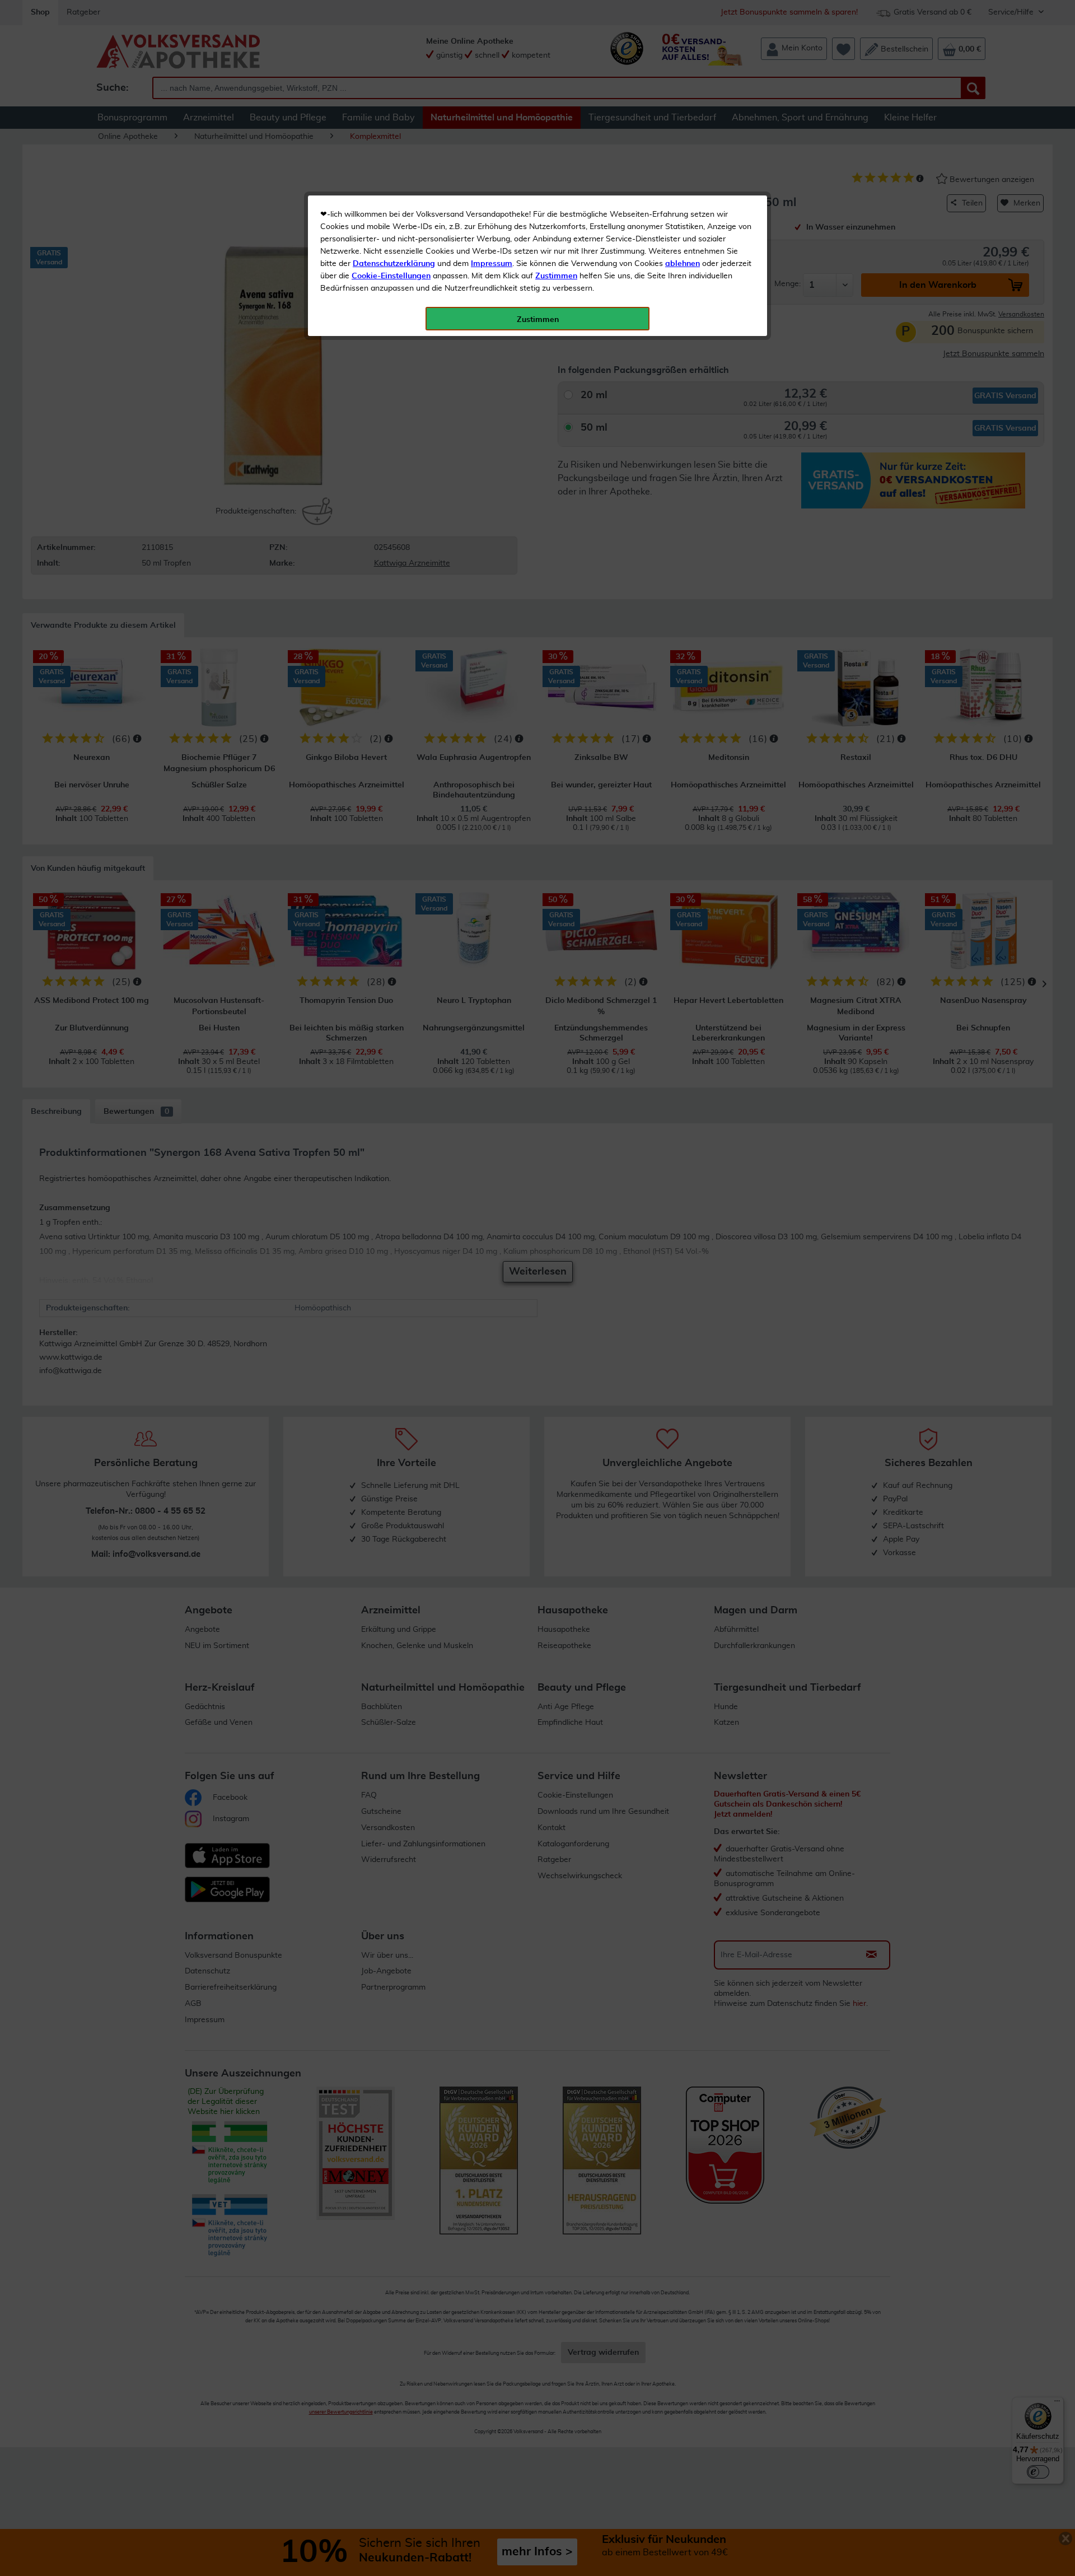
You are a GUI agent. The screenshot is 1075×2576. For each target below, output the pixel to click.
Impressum (492, 264)
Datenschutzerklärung (394, 264)
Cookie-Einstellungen (391, 276)
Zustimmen (556, 276)
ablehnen (683, 264)
